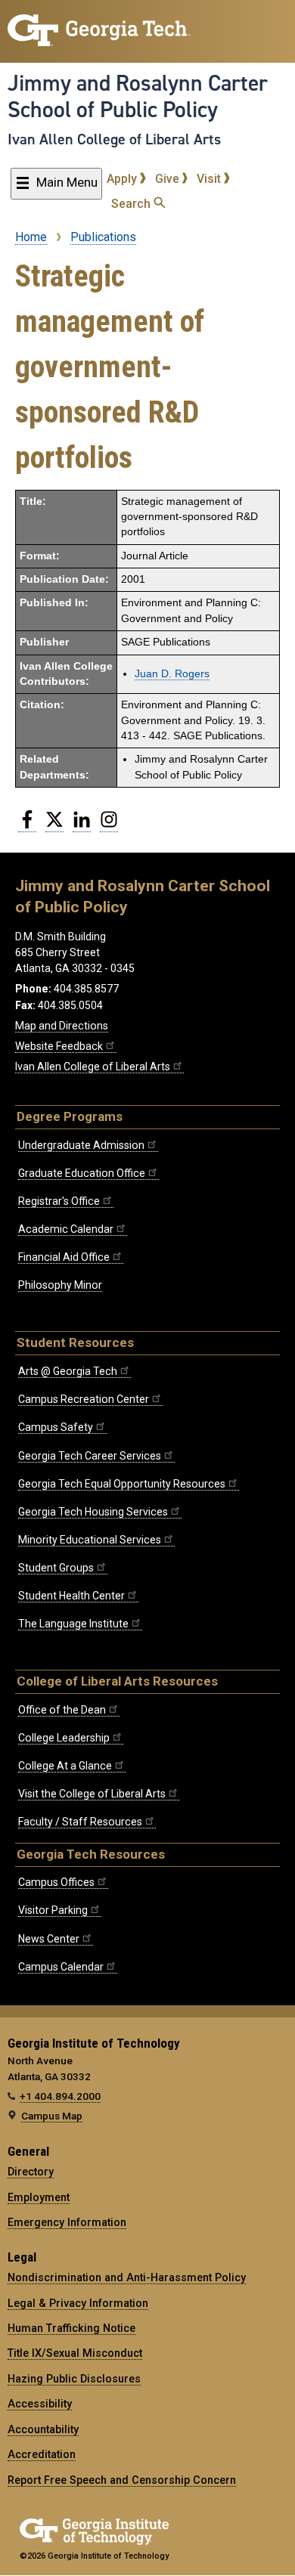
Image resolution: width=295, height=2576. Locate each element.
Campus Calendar (61, 1967)
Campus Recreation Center (84, 1399)
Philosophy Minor (60, 1285)
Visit (210, 179)
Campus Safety (56, 1427)
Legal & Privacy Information (78, 2303)
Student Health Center (71, 1596)
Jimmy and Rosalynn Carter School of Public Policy (138, 96)
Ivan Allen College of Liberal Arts (114, 139)
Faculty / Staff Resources (80, 1822)
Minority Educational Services (90, 1540)
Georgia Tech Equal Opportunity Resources (122, 1484)
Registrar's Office (59, 1201)
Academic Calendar (66, 1229)
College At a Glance (65, 1766)
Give (169, 179)
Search (132, 204)
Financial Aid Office (64, 1257)
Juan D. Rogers (172, 674)
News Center (49, 1939)
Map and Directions (62, 1026)
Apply (123, 179)
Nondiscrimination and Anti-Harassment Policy (127, 2277)
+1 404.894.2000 (60, 2096)
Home (31, 237)
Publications (103, 237)
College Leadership (64, 1738)
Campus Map (52, 2116)
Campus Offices (56, 1882)
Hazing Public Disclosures (74, 2379)
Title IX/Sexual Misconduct (75, 2353)
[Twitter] (54, 825)
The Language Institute (73, 1624)
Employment (39, 2197)
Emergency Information (67, 2222)
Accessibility (40, 2404)
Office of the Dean (62, 1710)
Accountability (43, 2429)
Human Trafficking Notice (71, 2328)
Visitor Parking (53, 1910)
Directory (31, 2172)
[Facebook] (27, 825)
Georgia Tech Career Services (90, 1456)
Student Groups (56, 1568)
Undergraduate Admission (81, 1145)
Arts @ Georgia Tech (68, 1371)
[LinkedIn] (82, 825)
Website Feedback (59, 1046)
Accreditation (42, 2454)
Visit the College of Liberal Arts (92, 1794)
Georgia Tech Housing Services (93, 1512)
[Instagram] (109, 825)
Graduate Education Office (82, 1173)
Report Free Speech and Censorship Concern (122, 2480)
